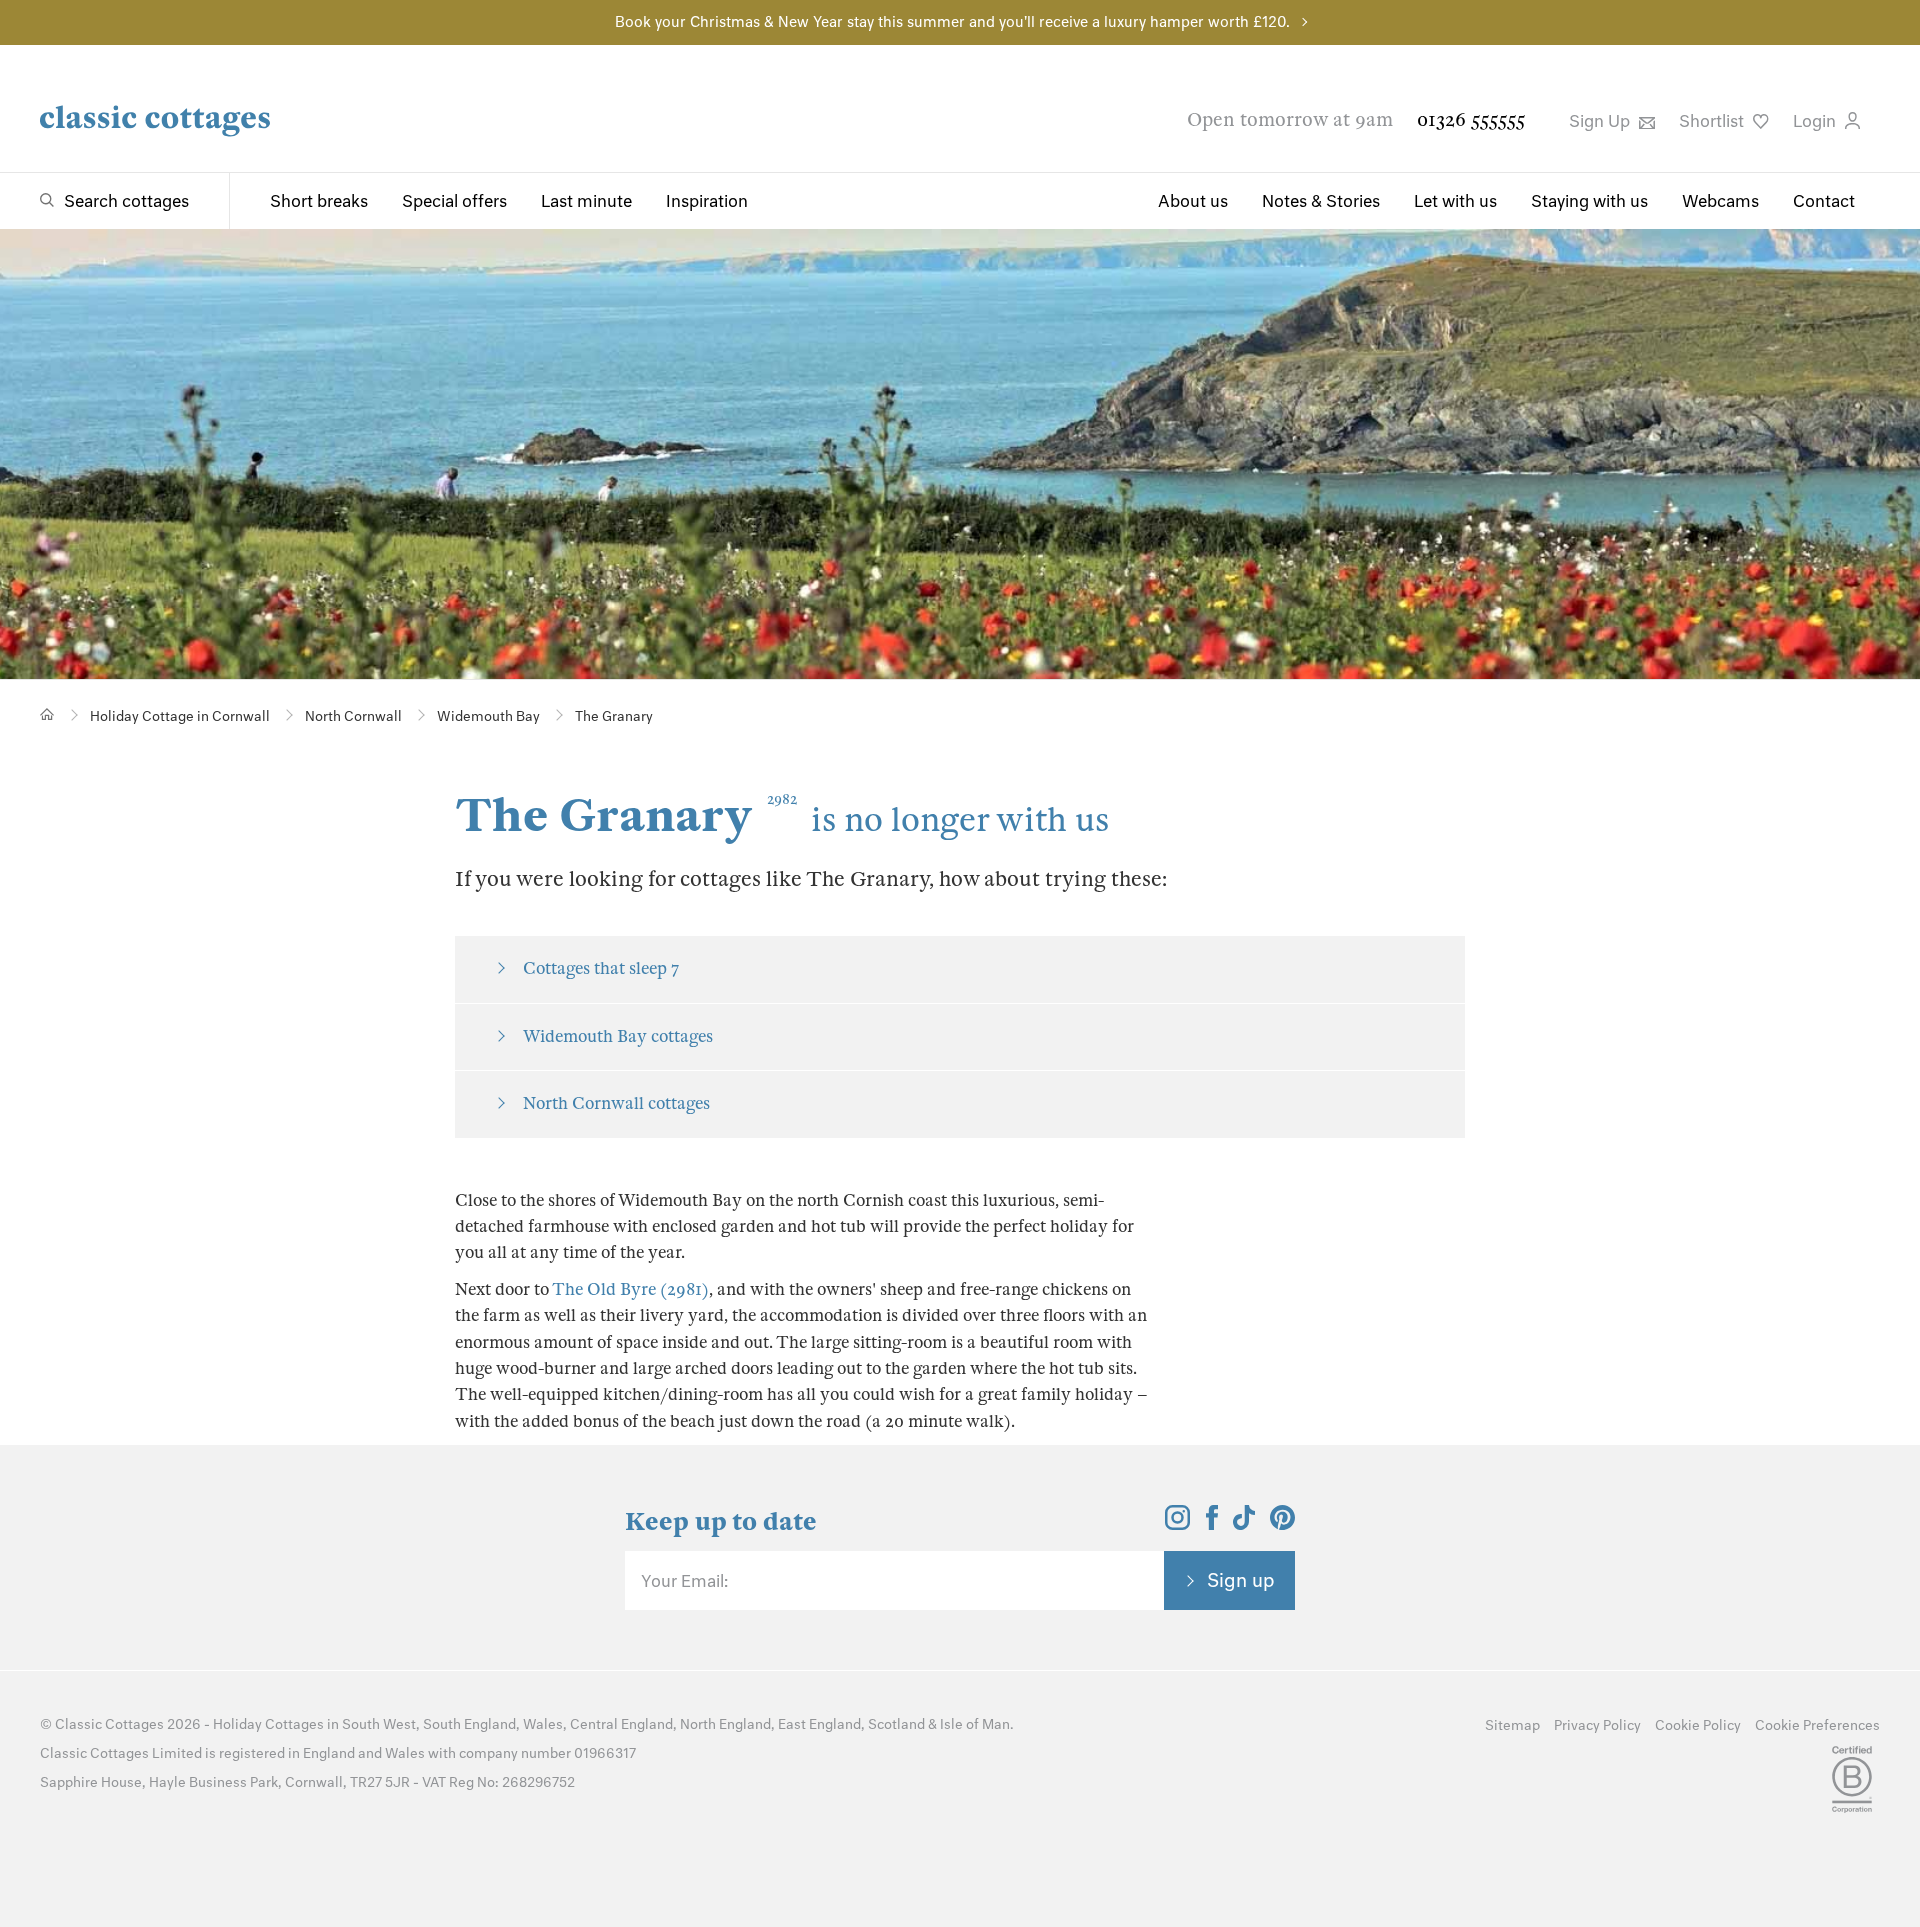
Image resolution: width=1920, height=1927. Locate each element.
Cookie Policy (1698, 1725)
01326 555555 (1471, 119)
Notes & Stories (1321, 201)
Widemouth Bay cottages (618, 1036)
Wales (543, 1724)
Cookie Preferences (1817, 1725)
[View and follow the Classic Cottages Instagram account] (1177, 1524)
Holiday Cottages (268, 1724)
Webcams (1720, 201)
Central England (621, 1724)
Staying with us (1589, 201)
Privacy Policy (1597, 1725)
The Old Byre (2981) (630, 1289)
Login (1816, 121)
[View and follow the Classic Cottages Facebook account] (1212, 1524)
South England (469, 1724)
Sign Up (1601, 121)
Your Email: (684, 1581)
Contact (1824, 201)
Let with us (1455, 201)
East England (819, 1724)
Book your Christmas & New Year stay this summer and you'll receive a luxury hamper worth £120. (952, 22)
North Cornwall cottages (616, 1103)
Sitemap (1512, 1725)
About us (1193, 201)
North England (725, 1724)
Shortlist (1713, 121)
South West (379, 1724)
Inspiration (707, 201)
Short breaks (319, 201)
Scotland (896, 1724)
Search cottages (126, 201)
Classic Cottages (109, 1724)
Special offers (454, 201)
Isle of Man (975, 1724)
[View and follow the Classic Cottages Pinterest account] (1282, 1524)
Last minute (586, 201)
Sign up (1241, 1580)
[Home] (47, 714)
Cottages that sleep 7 (601, 968)
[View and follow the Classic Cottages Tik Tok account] (1244, 1524)
